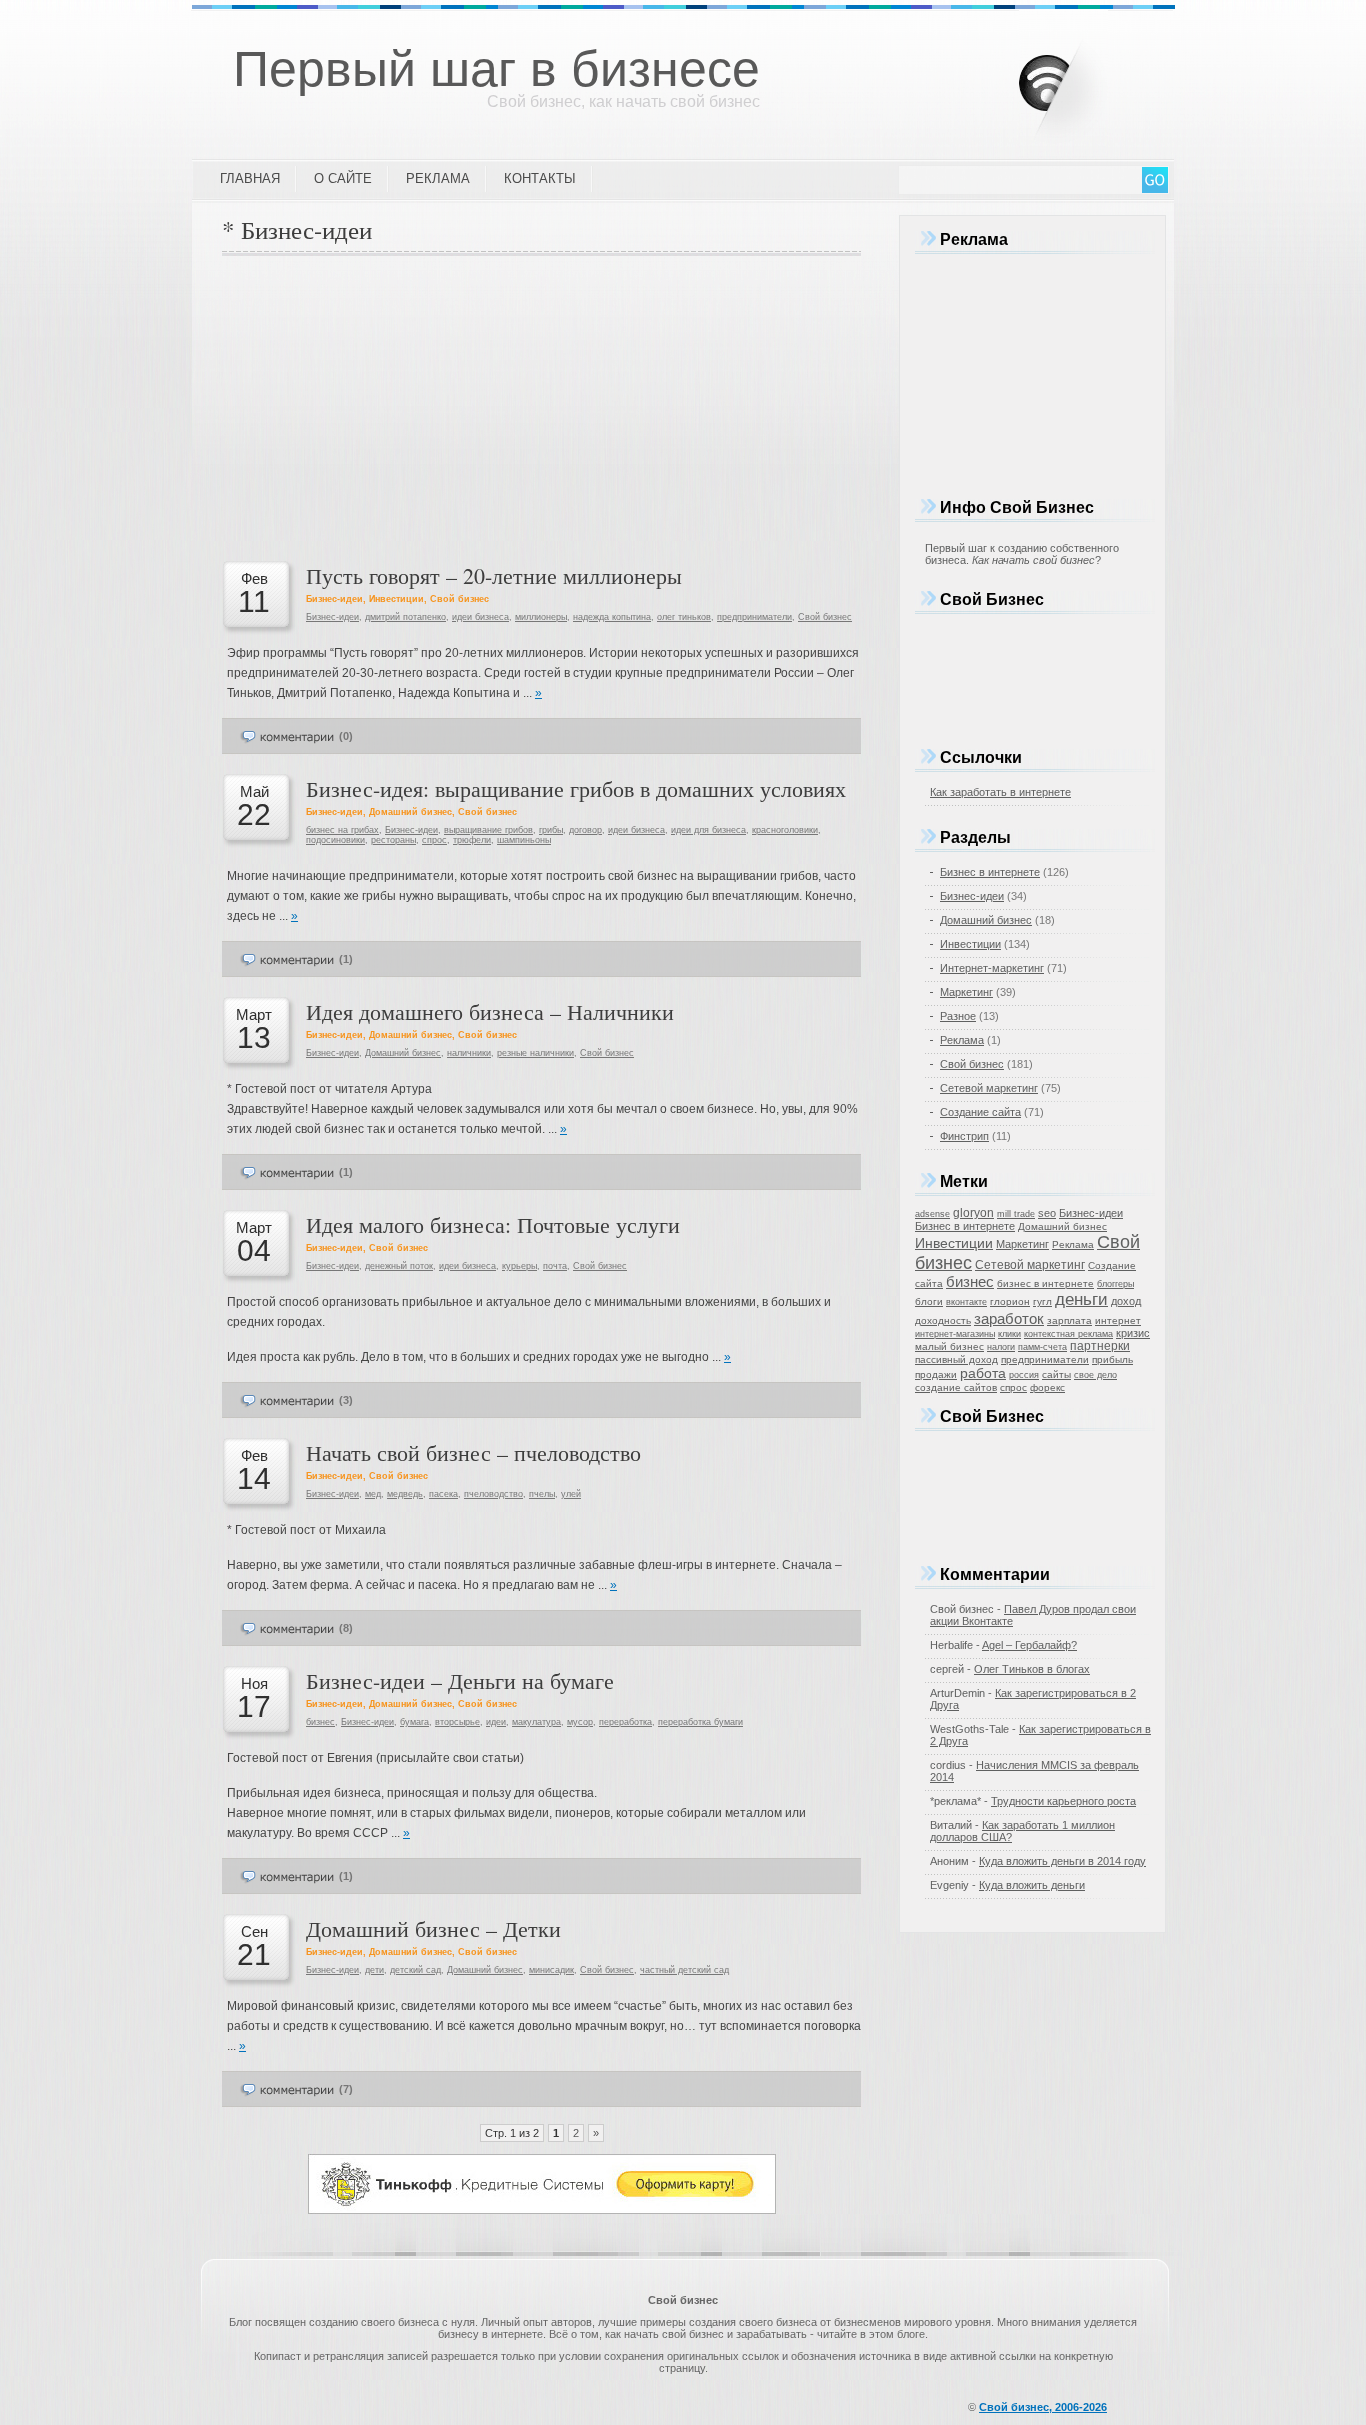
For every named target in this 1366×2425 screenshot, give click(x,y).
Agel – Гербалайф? (1029, 1645)
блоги (929, 1301)
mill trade (1016, 1214)
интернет (1118, 1320)
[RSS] (1078, 79)
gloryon (973, 1213)
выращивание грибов (488, 830)
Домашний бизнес (410, 812)
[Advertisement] (541, 406)
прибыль (1112, 1359)
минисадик (551, 1970)
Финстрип (964, 1136)
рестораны (393, 840)
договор (585, 830)
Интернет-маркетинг (992, 968)
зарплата (1069, 1320)
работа (983, 1373)
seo (1047, 1213)
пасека (443, 1494)
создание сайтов (956, 1387)
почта (555, 1266)
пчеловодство (493, 1494)
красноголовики (785, 830)
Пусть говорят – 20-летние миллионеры (494, 575)
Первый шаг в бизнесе (496, 69)
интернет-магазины (955, 1334)
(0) (346, 736)
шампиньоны (524, 840)
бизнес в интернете (1045, 1283)
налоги (1001, 1347)
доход (1126, 1301)
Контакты (540, 178)
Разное (958, 1016)
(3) (346, 1400)
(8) (346, 1628)
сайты (1056, 1374)
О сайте (343, 178)
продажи (936, 1374)
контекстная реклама (1068, 1334)
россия (1024, 1375)
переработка (625, 1722)
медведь (405, 1494)
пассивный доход (956, 1359)
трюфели (472, 840)
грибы (551, 830)
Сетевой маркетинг (989, 1088)
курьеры (519, 1266)
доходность (943, 1320)
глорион (1010, 1301)
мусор (580, 1722)
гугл (1042, 1301)
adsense (932, 1214)
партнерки (1100, 1346)
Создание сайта (980, 1112)
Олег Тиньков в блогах (1032, 1669)
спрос (434, 840)
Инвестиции (396, 599)
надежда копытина (612, 617)
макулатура (536, 1722)
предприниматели (754, 617)
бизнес (320, 1722)
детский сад (415, 1970)
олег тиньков (684, 617)
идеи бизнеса (480, 617)
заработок (1009, 1318)
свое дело (1095, 1375)
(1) (346, 959)
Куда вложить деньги (1032, 1885)
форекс (1047, 1387)
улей (571, 1494)
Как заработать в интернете (1000, 792)
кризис (1133, 1333)
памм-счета (1042, 1347)
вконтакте (966, 1302)
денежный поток (399, 1266)
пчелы (542, 1494)
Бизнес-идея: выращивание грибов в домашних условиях (576, 788)
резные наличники (535, 1053)
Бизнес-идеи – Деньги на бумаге (460, 1680)
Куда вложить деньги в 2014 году (1062, 1861)
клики (1009, 1334)
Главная (250, 178)
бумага (414, 1722)
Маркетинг (966, 992)
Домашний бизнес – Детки (433, 1928)
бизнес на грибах (342, 830)
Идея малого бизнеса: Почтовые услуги (493, 1224)
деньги (1081, 1299)
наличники (469, 1053)
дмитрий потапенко (405, 617)
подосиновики (335, 840)
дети (374, 1970)
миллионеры (541, 617)
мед (373, 1494)
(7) (346, 2089)
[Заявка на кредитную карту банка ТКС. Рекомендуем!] (542, 2210)
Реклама (438, 178)
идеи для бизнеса (708, 830)
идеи (496, 1722)
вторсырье (457, 1722)
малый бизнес (949, 1346)
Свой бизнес (459, 599)
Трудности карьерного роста (1063, 1801)
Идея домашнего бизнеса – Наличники (490, 1011)
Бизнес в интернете (990, 872)
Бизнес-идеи (334, 599)
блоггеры (1115, 1284)
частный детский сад (684, 1970)
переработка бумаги (700, 1722)
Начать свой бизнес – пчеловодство (473, 1452)
